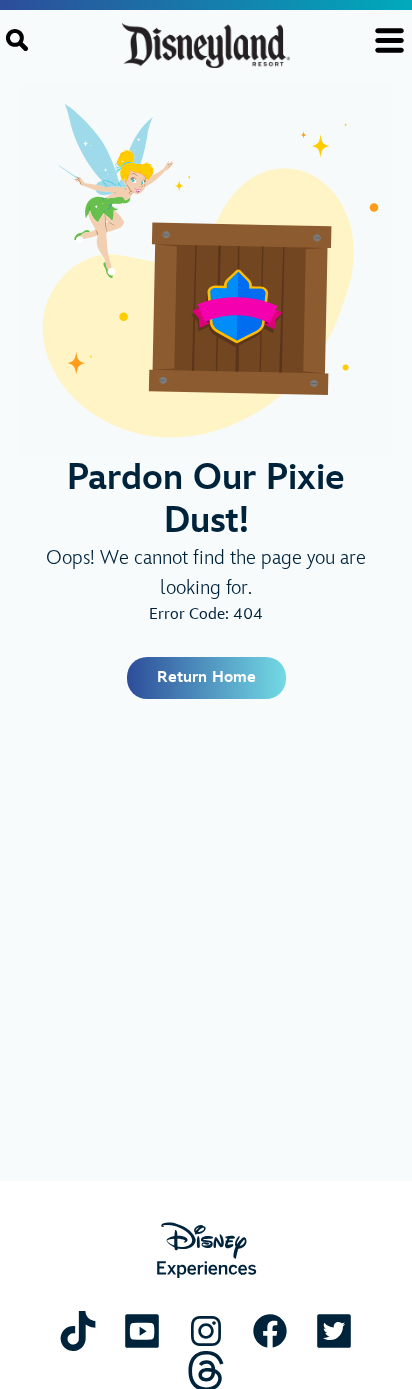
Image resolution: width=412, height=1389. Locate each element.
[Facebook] (270, 1330)
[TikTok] (78, 1330)
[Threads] (206, 1370)
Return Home (206, 677)
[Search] (17, 40)
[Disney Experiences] (206, 1250)
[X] (334, 1330)
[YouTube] (142, 1330)
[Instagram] (206, 1330)
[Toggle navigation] (389, 40)
